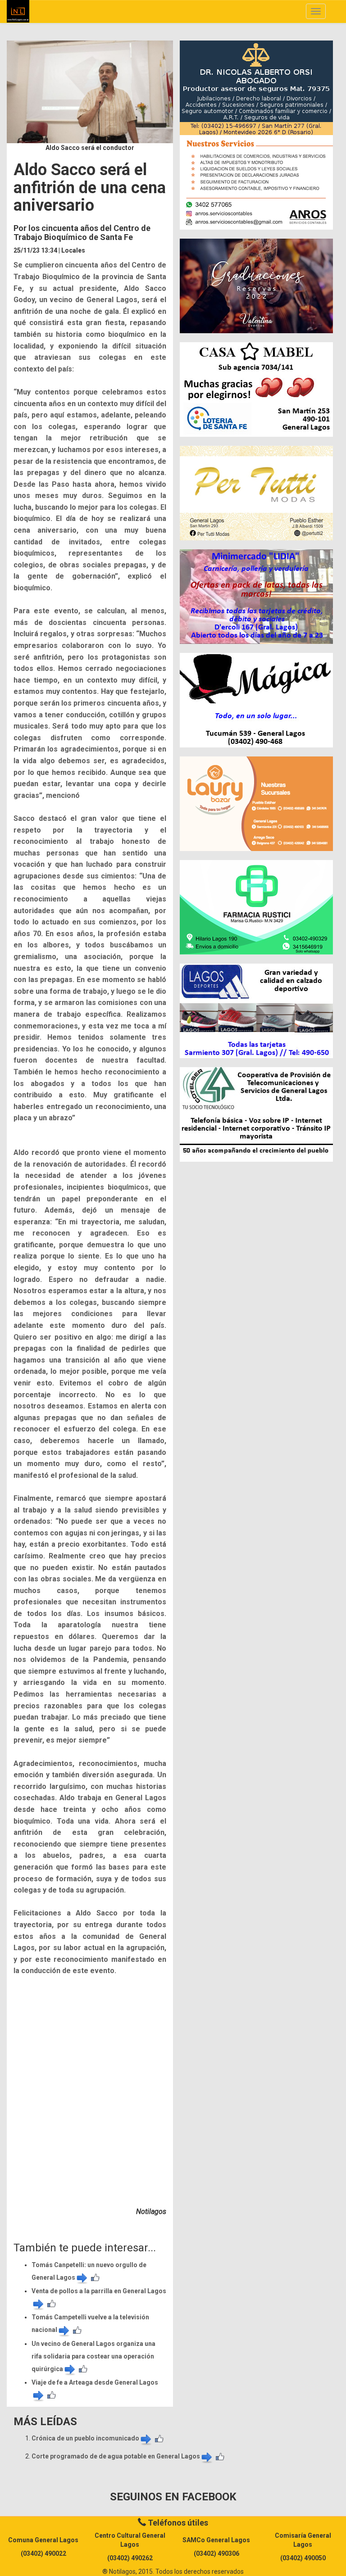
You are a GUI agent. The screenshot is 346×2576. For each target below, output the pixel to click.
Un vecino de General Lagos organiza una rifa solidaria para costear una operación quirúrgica (93, 2356)
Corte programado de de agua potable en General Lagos (116, 2456)
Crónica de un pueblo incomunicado (85, 2438)
